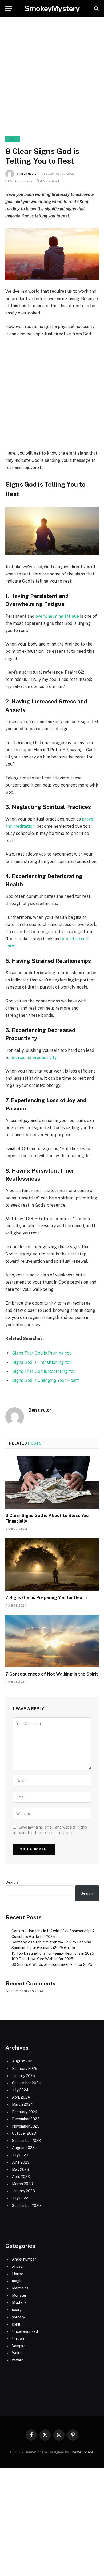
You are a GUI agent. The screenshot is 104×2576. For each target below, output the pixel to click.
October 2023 (24, 2133)
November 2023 (26, 2126)
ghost (17, 2266)
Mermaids (20, 2288)
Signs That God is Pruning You (42, 1353)
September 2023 (26, 2141)
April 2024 (21, 2097)
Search (12, 1882)
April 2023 (21, 2177)
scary (17, 2310)
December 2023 (26, 2119)
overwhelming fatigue (57, 616)
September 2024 (27, 2083)
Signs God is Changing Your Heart (45, 1380)
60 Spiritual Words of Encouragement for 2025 (52, 1964)
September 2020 (26, 2206)
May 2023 (21, 2169)
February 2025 (25, 2069)
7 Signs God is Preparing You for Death (46, 1598)
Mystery (19, 2302)
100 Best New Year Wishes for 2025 (42, 1959)
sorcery (18, 2317)
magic (17, 2281)
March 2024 (23, 2104)
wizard (18, 2360)
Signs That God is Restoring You (44, 1371)
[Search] (96, 9)
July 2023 (20, 2155)
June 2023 (21, 2162)
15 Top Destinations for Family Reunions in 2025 (53, 1953)
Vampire (19, 2346)
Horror (18, 2274)
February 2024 (25, 2112)
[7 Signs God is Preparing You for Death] (52, 1564)
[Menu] (9, 9)
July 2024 (20, 2090)
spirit (13, 139)
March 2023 (22, 2184)
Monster (19, 2295)
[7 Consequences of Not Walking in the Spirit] (52, 1641)
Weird (17, 2353)
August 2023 (23, 2148)
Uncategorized (25, 2331)
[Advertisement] (52, 82)
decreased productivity (34, 1058)
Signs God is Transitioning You (42, 1362)
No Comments (21, 181)
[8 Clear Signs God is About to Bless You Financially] (52, 1482)
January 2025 (23, 2076)
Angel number (24, 2259)
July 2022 (20, 2198)
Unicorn (19, 2339)
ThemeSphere (82, 2452)
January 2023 (23, 2191)
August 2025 (23, 2061)
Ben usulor (30, 174)
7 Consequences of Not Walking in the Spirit (52, 1674)
